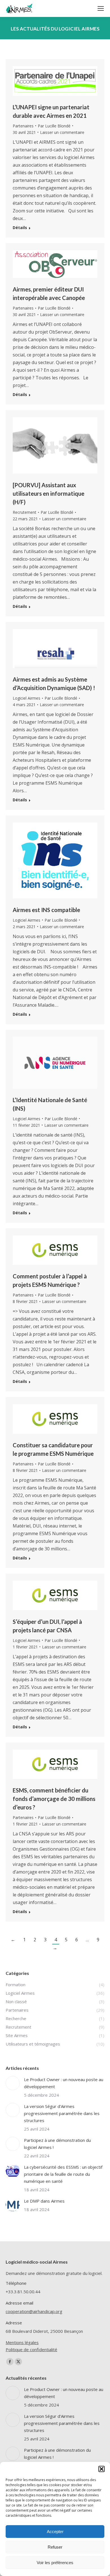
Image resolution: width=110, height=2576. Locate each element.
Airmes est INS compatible (46, 910)
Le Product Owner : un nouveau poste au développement (64, 2083)
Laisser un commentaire (62, 132)
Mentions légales (22, 2342)
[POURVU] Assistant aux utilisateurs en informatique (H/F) (49, 493)
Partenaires (23, 126)
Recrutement (25, 512)
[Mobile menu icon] (101, 8)
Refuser (55, 2547)
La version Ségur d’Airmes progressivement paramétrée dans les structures (62, 2113)
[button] (102, 2469)
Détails (20, 228)
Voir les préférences (55, 2563)
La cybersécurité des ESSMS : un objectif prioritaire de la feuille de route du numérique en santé (63, 2174)
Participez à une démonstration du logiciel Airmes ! (57, 2144)
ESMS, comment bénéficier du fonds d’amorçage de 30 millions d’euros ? (54, 1799)
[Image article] (13, 2083)
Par (54, 126)
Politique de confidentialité (31, 2349)
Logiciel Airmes (27, 698)
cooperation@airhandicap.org (34, 2311)
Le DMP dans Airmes (44, 2201)
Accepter (55, 2532)
